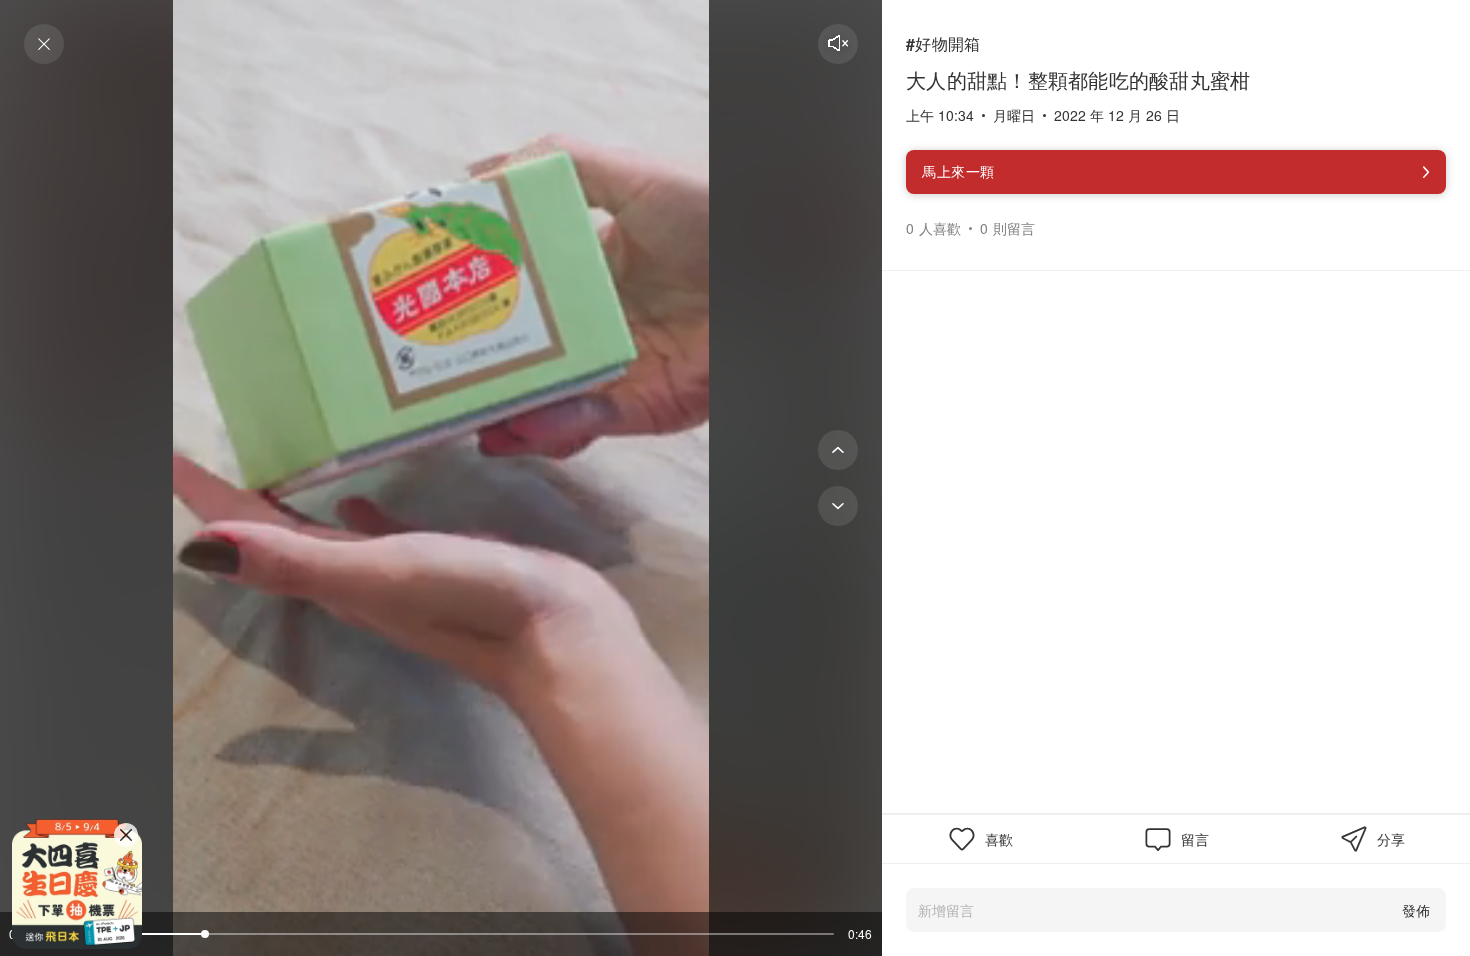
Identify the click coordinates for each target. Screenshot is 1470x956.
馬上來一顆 (958, 171)
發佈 (1416, 910)
